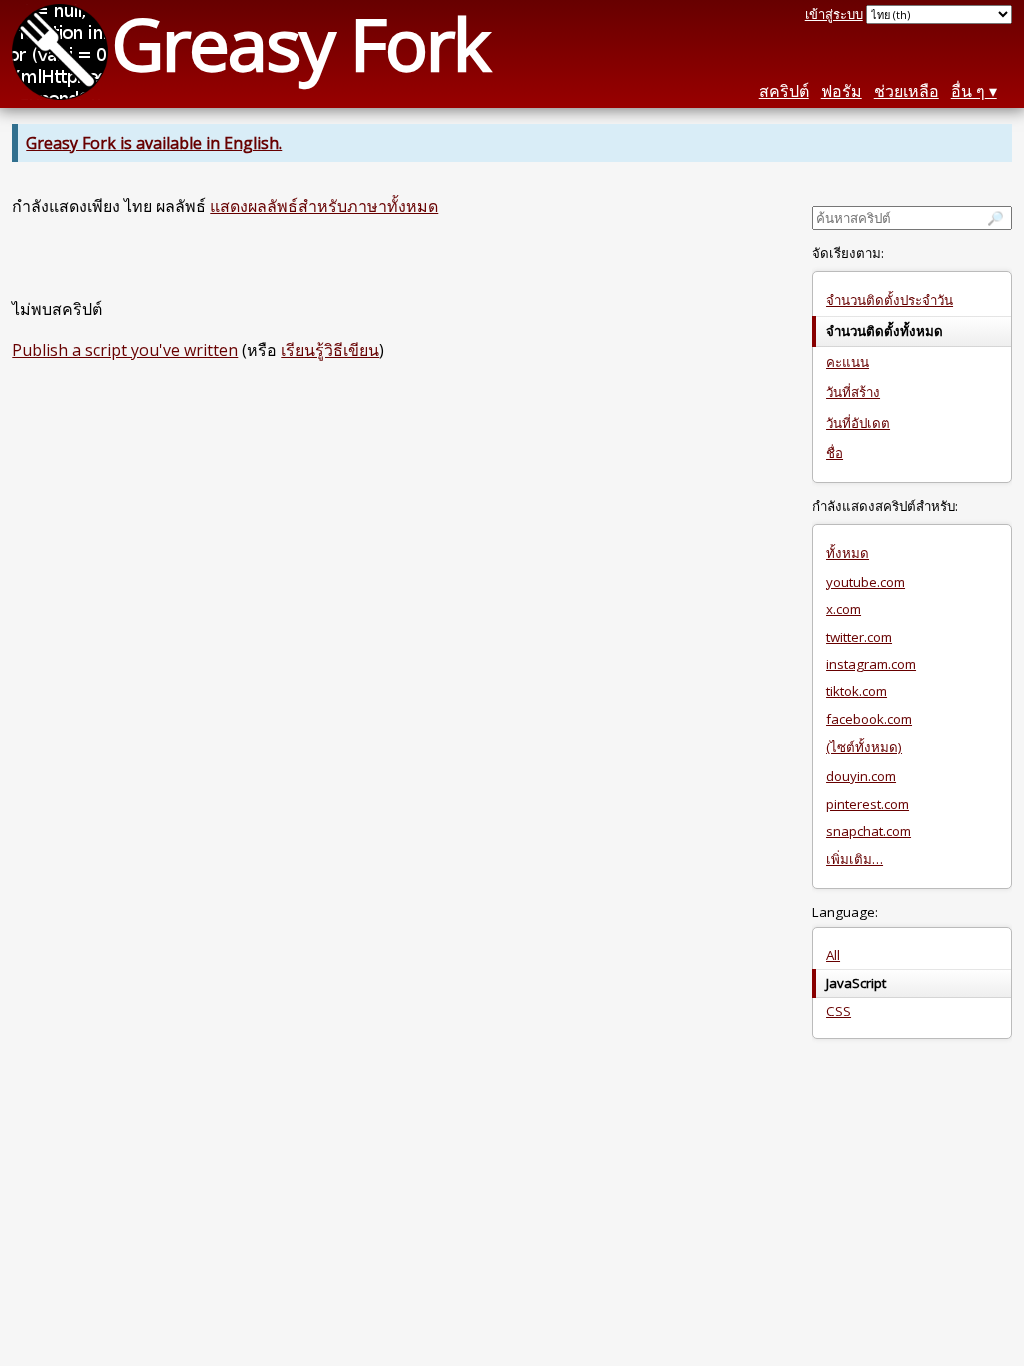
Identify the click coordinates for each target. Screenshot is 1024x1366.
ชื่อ (834, 453)
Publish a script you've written (125, 350)
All (833, 955)
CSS (838, 1011)
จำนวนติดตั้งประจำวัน (889, 300)
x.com (843, 609)
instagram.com (871, 664)
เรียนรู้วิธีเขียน (330, 350)
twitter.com (859, 637)
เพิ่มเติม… (854, 859)
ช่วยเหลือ (906, 91)
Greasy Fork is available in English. (154, 143)
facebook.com (869, 719)
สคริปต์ (784, 91)
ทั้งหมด (847, 553)
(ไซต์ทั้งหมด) (864, 747)
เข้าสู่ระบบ (834, 14)
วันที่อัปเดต (858, 423)
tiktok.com (856, 691)
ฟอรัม (841, 91)
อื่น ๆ (968, 91)
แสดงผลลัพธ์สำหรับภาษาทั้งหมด (324, 206)
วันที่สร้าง (853, 392)
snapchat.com (868, 831)
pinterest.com (867, 804)
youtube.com (865, 582)
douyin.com (861, 776)
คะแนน (847, 362)
